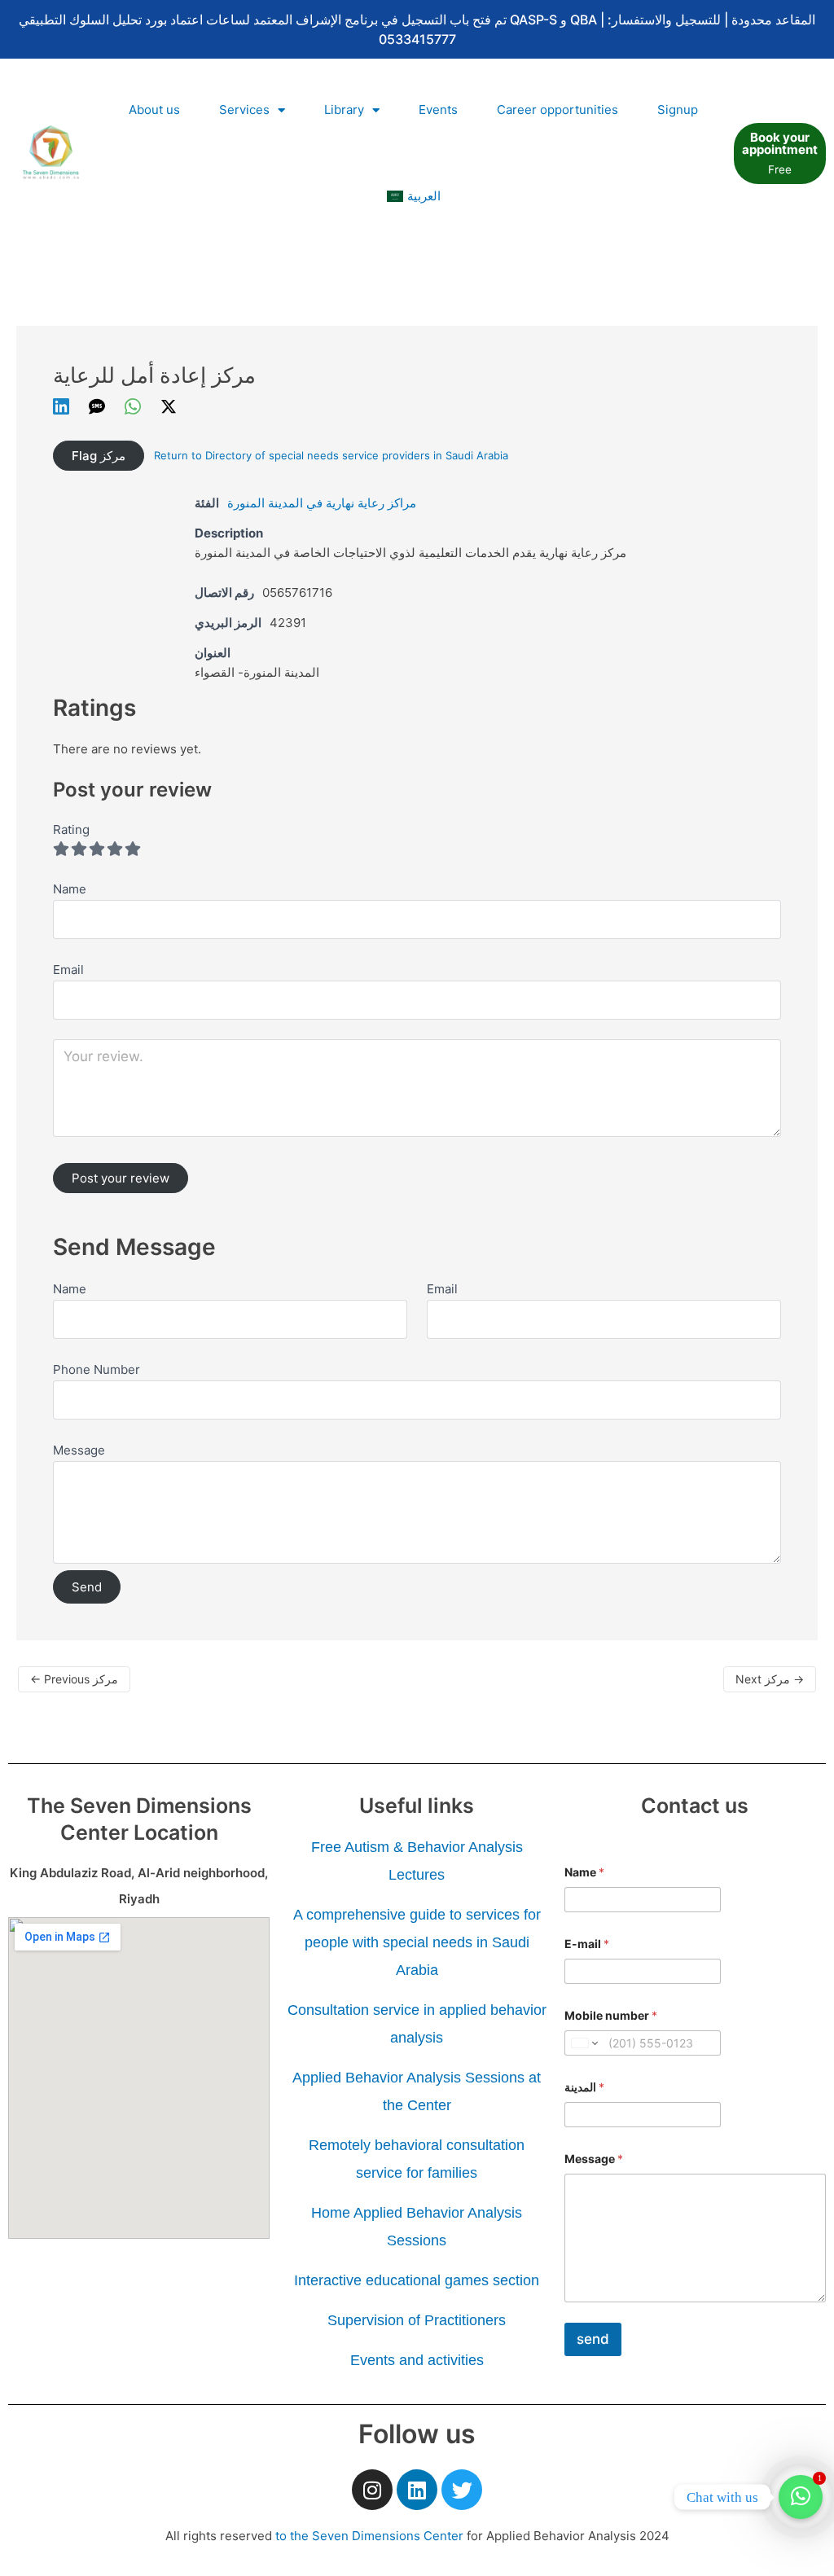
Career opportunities (557, 110)
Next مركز (770, 1679)
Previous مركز (74, 1679)
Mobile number (611, 2015)
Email (442, 1289)
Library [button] (344, 110)
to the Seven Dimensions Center (369, 2536)
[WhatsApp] (133, 406)
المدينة (584, 2087)
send (593, 2339)
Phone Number (97, 1369)
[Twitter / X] (169, 406)
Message (79, 1450)
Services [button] (244, 110)
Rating (71, 829)
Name (70, 1289)
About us (154, 110)
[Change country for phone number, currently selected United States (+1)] (584, 2043)
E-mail (587, 1944)
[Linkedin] (61, 406)
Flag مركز (99, 456)
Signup (678, 110)
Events (438, 110)
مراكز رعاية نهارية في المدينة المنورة (322, 503)
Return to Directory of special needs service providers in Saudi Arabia (331, 455)
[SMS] (97, 406)
